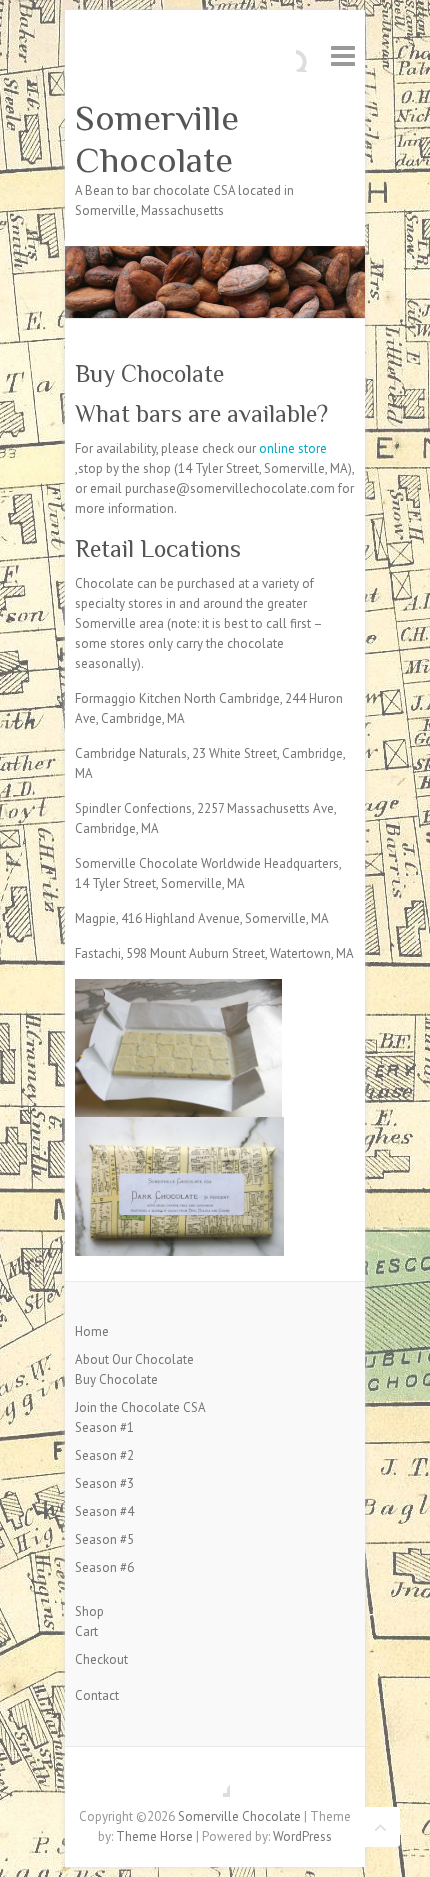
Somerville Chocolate (157, 139)
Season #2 (104, 1455)
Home (92, 1331)
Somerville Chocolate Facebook (215, 1782)
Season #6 (104, 1567)
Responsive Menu (343, 55)
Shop (89, 1611)
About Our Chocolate (134, 1359)
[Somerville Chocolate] (215, 255)
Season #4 (104, 1511)
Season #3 (104, 1483)
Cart (86, 1631)
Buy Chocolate (116, 1379)
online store (293, 448)
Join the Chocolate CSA (140, 1407)
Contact (97, 1695)
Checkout (101, 1659)
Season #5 (104, 1539)
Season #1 (104, 1427)
